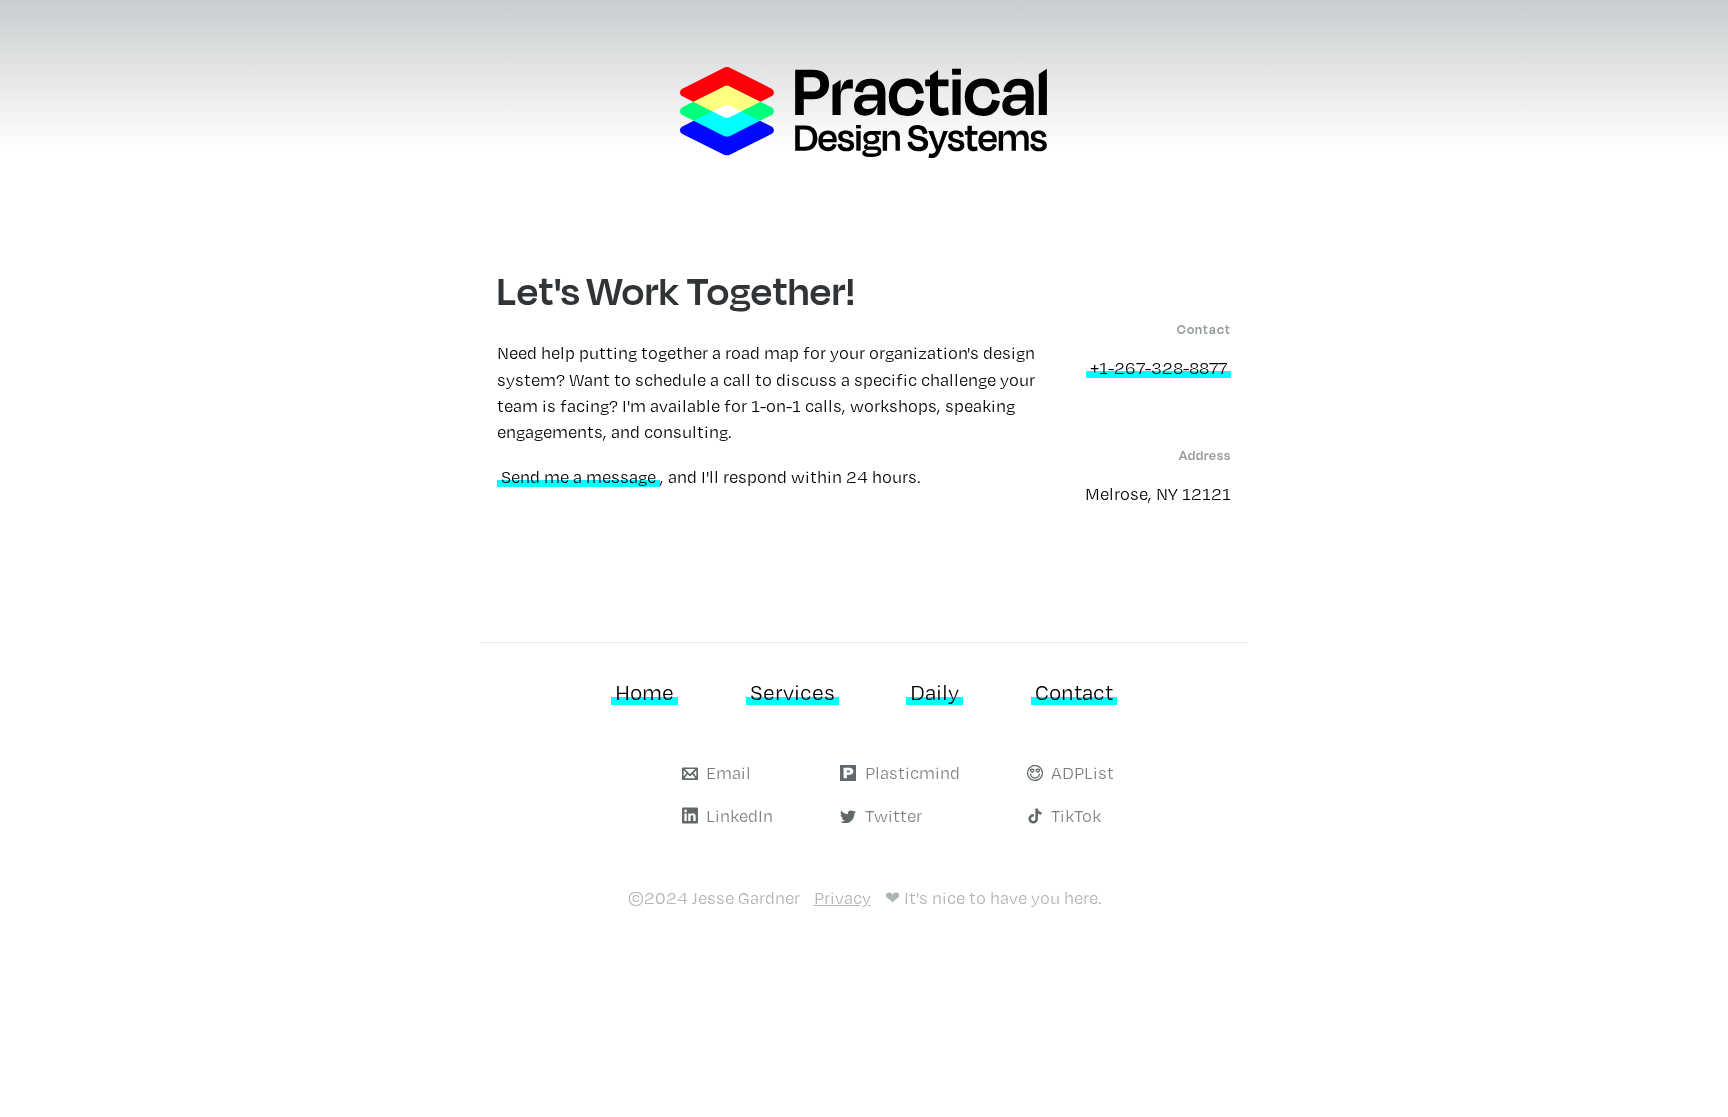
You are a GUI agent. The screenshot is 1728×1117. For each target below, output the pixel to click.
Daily (934, 692)
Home (644, 692)
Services (792, 692)
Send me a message (578, 476)
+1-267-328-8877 (1158, 367)
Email (728, 772)
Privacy (842, 897)
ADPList (1082, 772)
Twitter (893, 815)
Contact (1074, 692)
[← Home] (864, 151)
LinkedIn (739, 815)
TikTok (1076, 815)
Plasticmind (912, 772)
